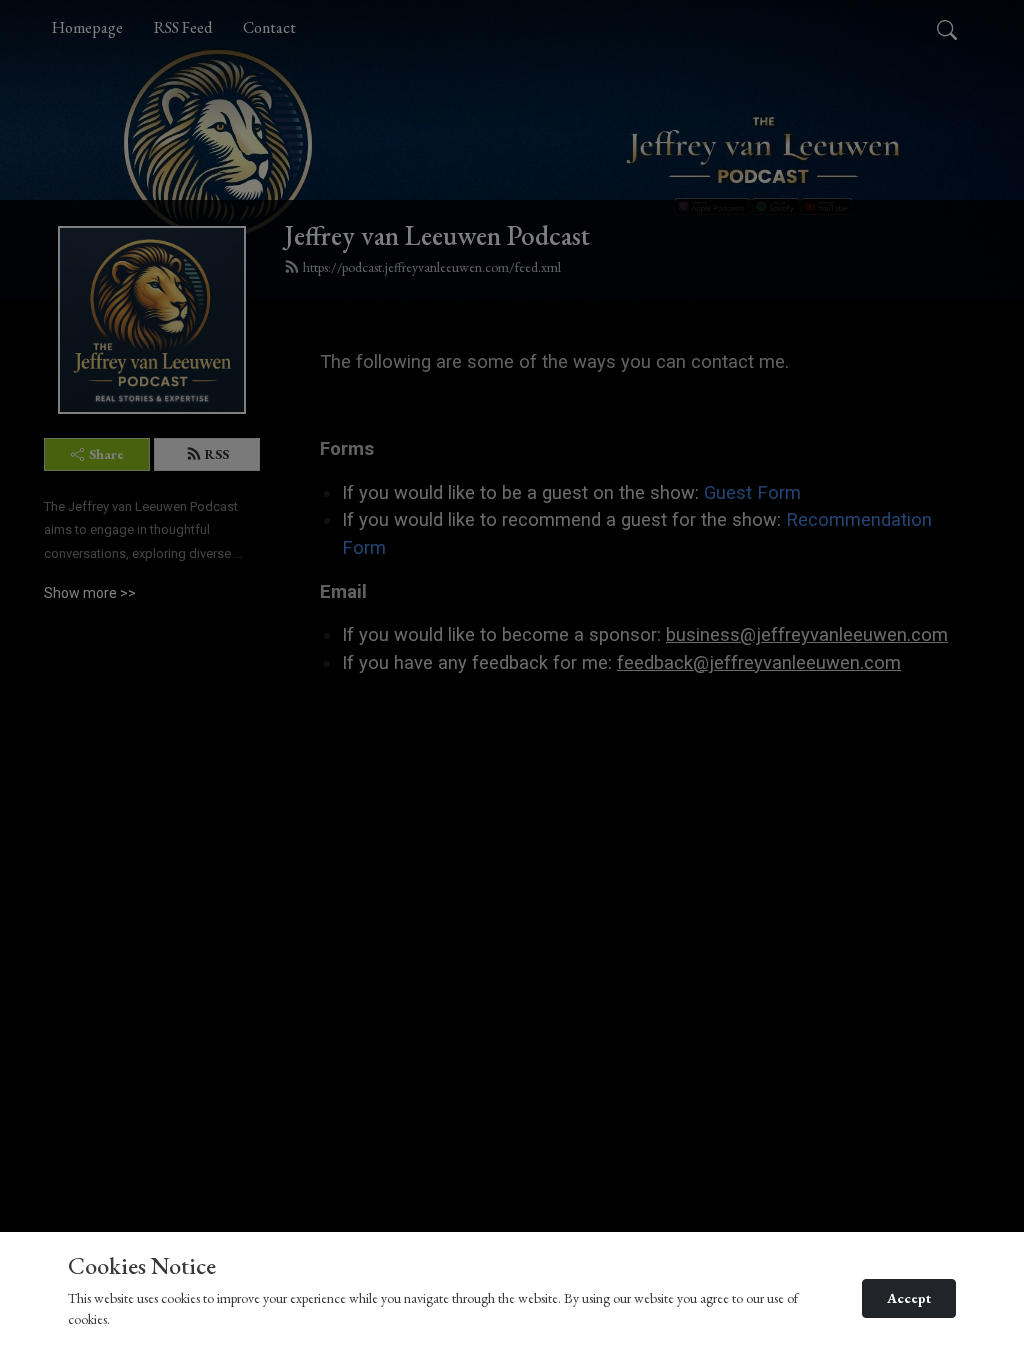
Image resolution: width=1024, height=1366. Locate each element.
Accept (909, 1298)
